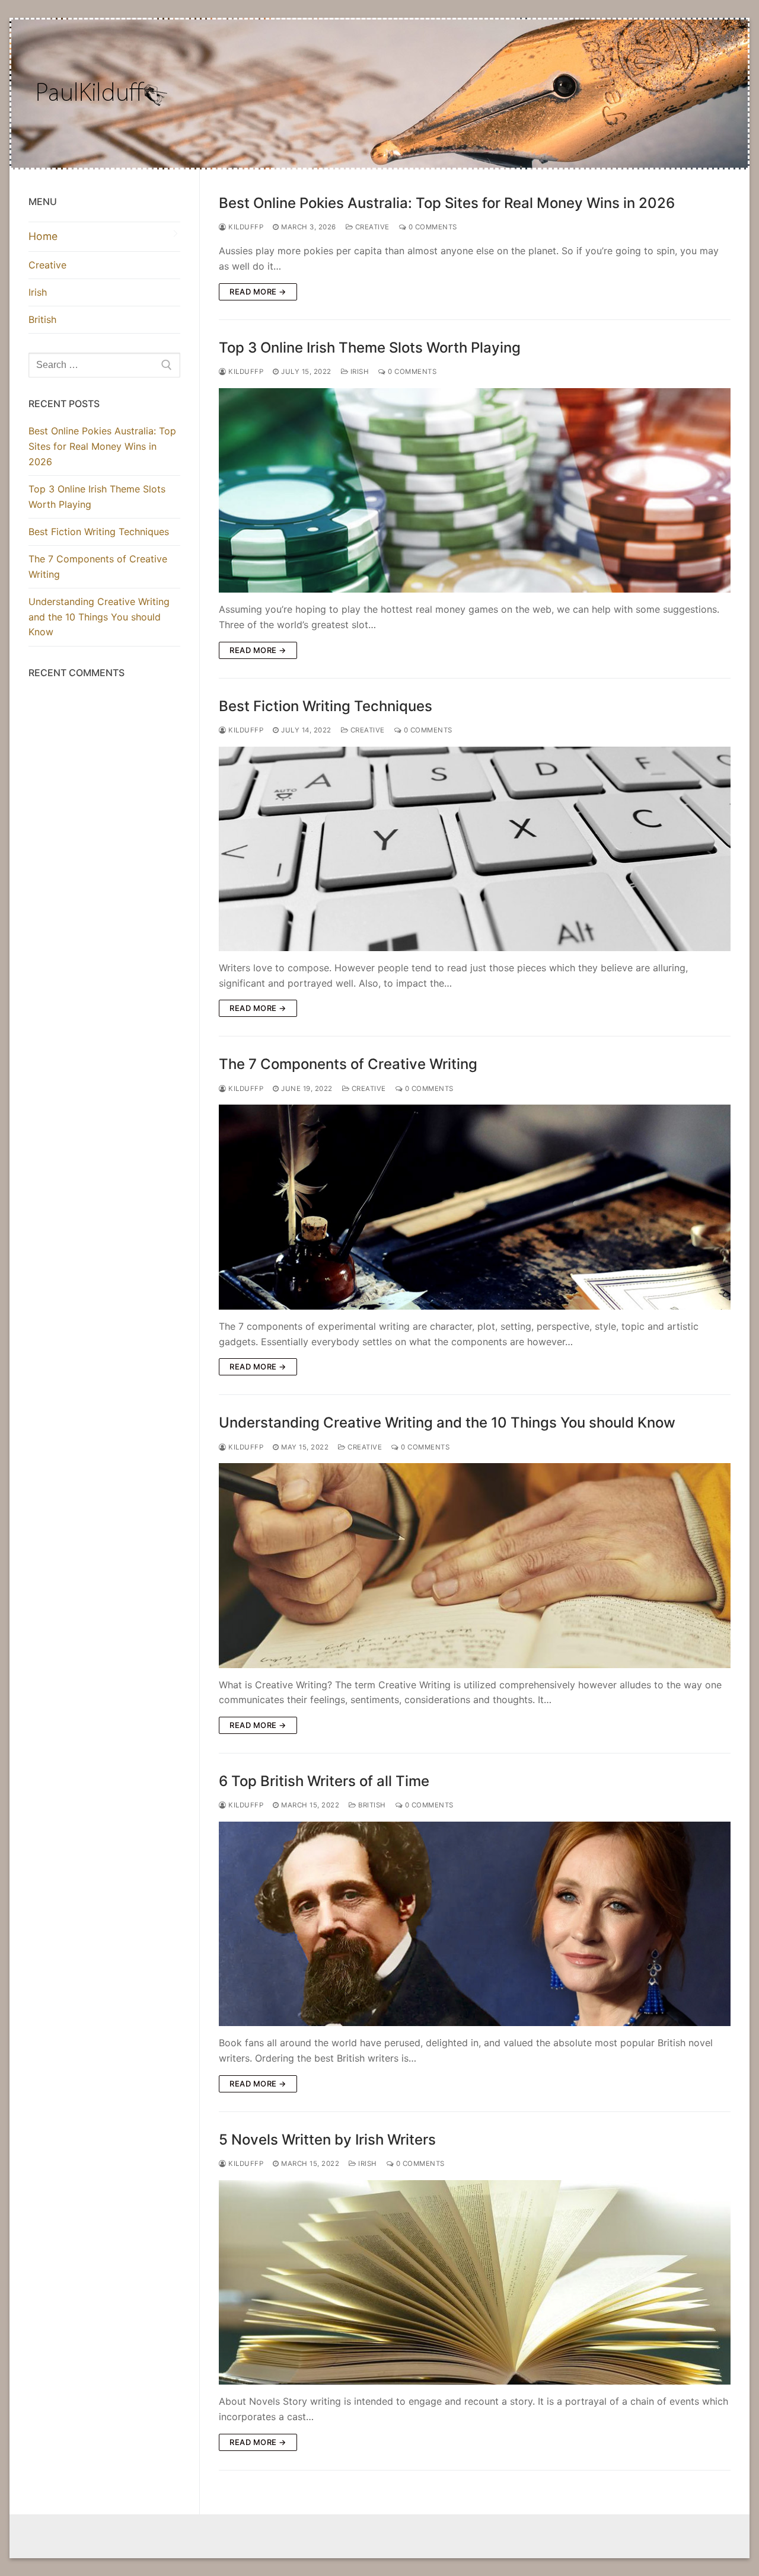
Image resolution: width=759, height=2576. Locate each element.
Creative (371, 227)
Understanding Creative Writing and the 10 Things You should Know (447, 1423)
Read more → (258, 292)
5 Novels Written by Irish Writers (327, 2140)
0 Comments (432, 227)
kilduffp (245, 227)
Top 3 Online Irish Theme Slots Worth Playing (370, 348)
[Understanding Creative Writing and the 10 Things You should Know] (475, 1565)
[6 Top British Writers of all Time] (475, 1924)
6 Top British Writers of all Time (324, 1781)
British (371, 1805)
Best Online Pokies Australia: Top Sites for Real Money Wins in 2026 (447, 203)
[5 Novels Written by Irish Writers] (475, 2282)
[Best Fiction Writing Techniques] (475, 849)
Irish (358, 372)
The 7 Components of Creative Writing (348, 1064)
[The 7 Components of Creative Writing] (475, 1207)
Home (43, 236)
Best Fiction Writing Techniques (326, 706)
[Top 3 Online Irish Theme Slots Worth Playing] (475, 490)
